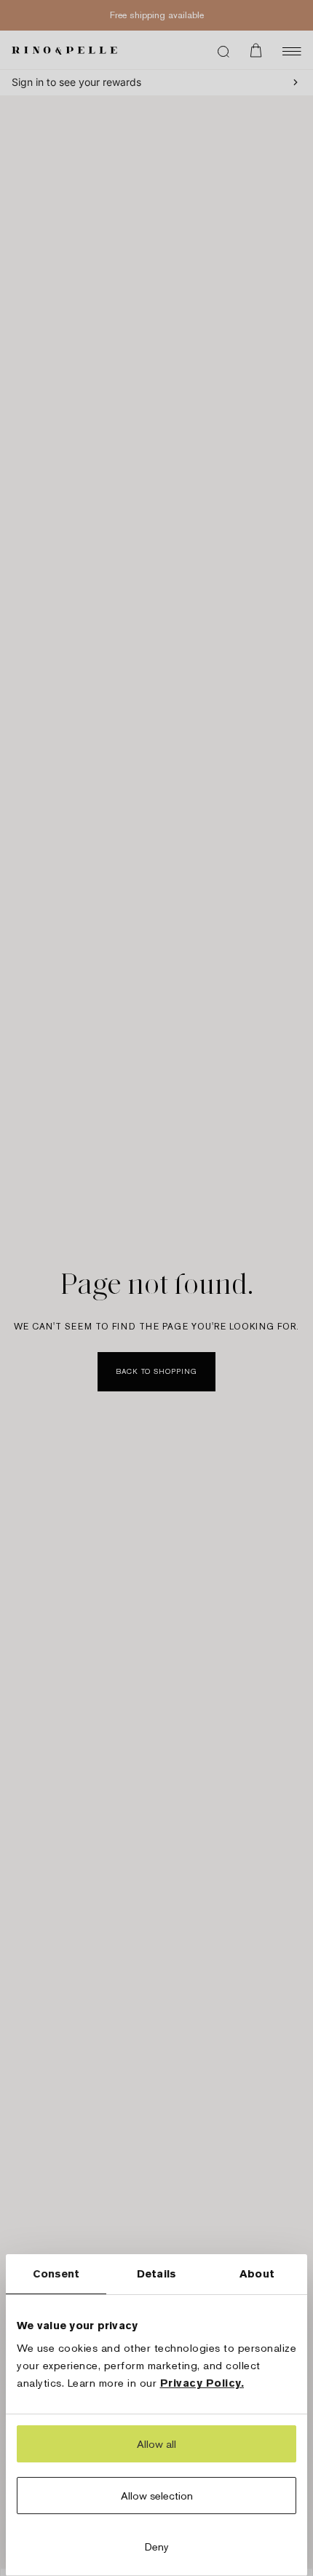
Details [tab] (156, 2273)
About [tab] (257, 2273)
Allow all (156, 2444)
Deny (157, 2547)
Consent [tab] (56, 2273)
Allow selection (157, 2496)
